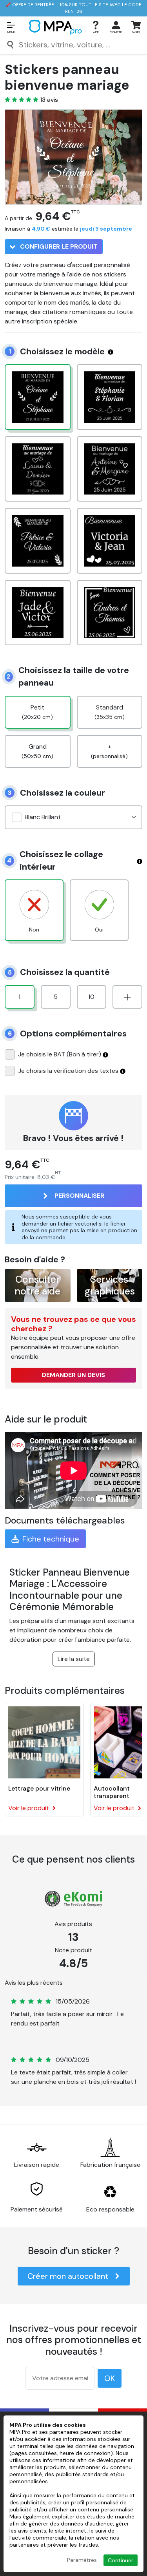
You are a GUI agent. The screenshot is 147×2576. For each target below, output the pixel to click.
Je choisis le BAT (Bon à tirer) (60, 1054)
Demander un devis (73, 1375)
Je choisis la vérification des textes (68, 1071)
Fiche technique (51, 1539)
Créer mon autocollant (68, 2276)
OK (110, 2378)
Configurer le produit (58, 246)
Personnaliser (79, 1196)
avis (49, 100)
